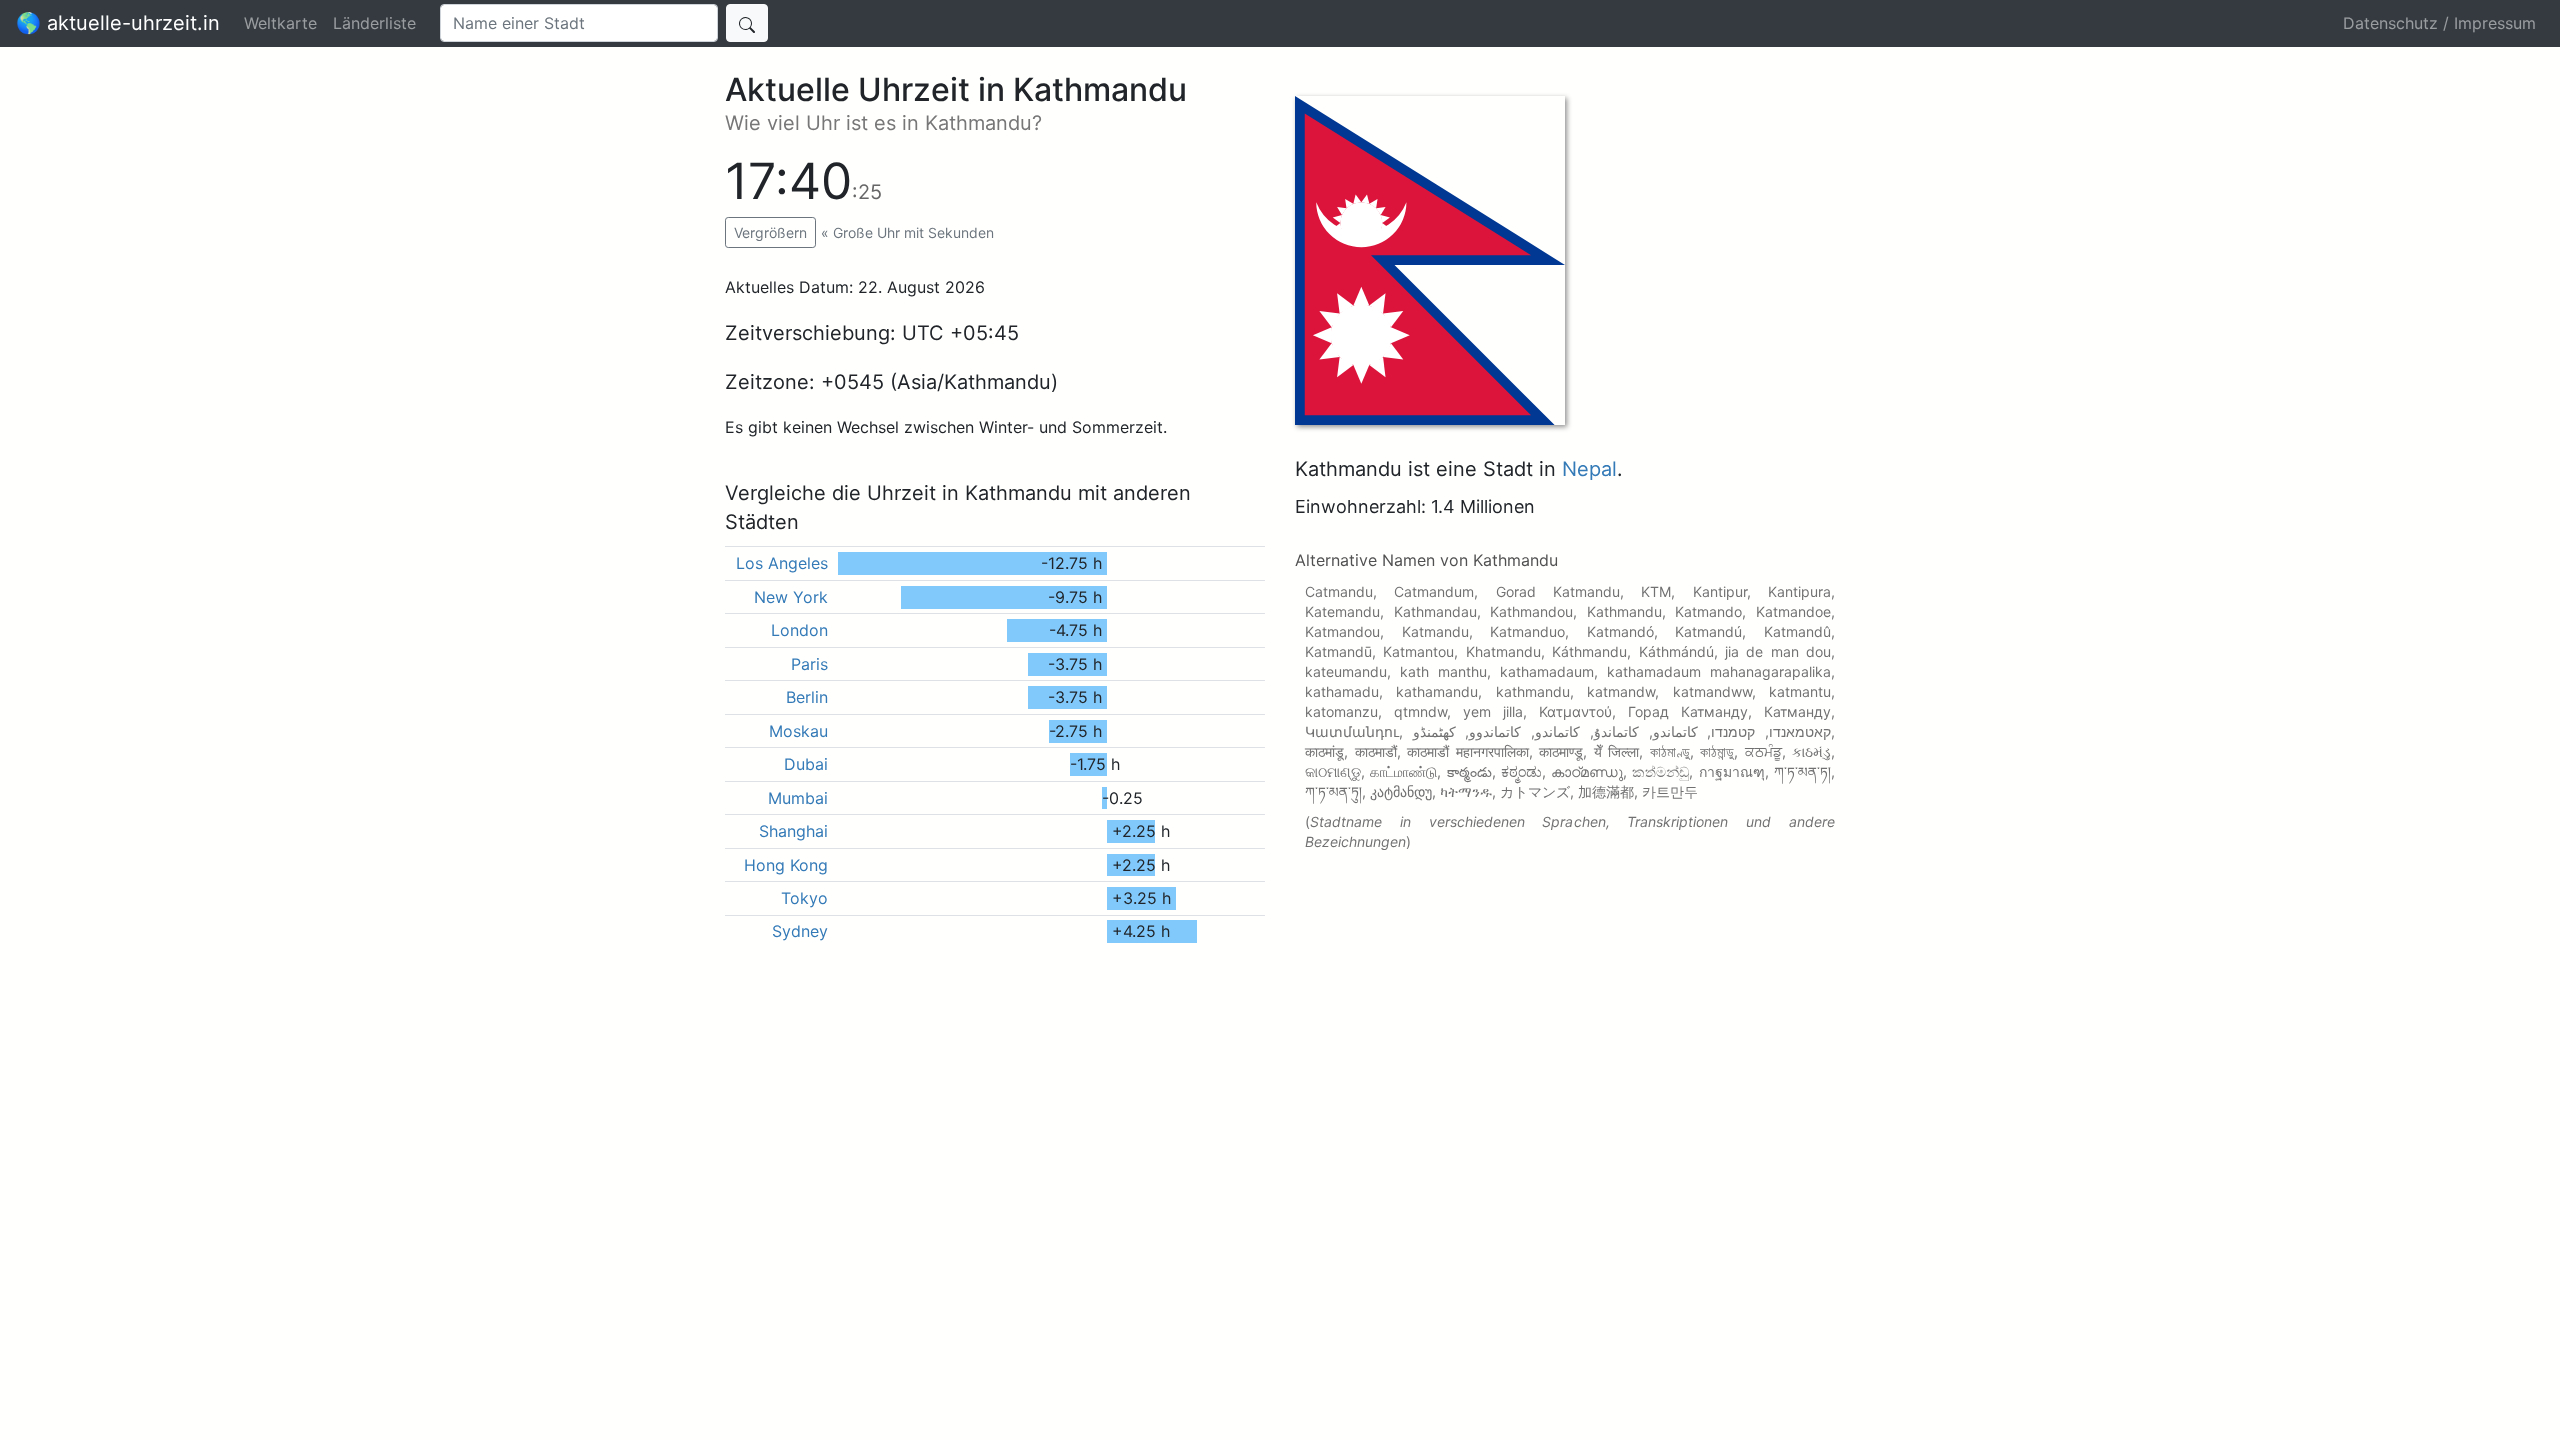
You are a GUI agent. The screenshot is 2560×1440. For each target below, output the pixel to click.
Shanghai (793, 831)
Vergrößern (770, 232)
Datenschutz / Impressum (2439, 23)
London (799, 630)
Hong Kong (786, 865)
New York (791, 597)
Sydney (800, 931)
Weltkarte (280, 23)
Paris (809, 664)
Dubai (806, 764)
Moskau (798, 731)
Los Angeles (782, 563)
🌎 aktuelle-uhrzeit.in (118, 23)
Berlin (807, 697)
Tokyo (804, 898)
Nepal (1589, 469)
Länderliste (374, 23)
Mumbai (798, 798)
